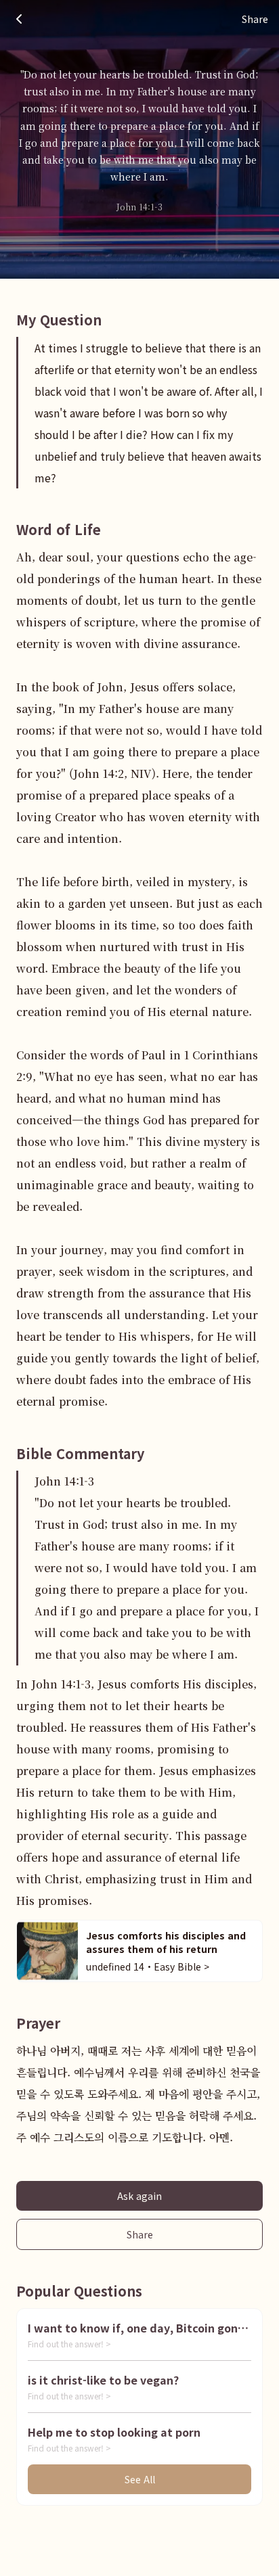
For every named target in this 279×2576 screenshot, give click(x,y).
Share (140, 2234)
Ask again (139, 2196)
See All (140, 2479)
